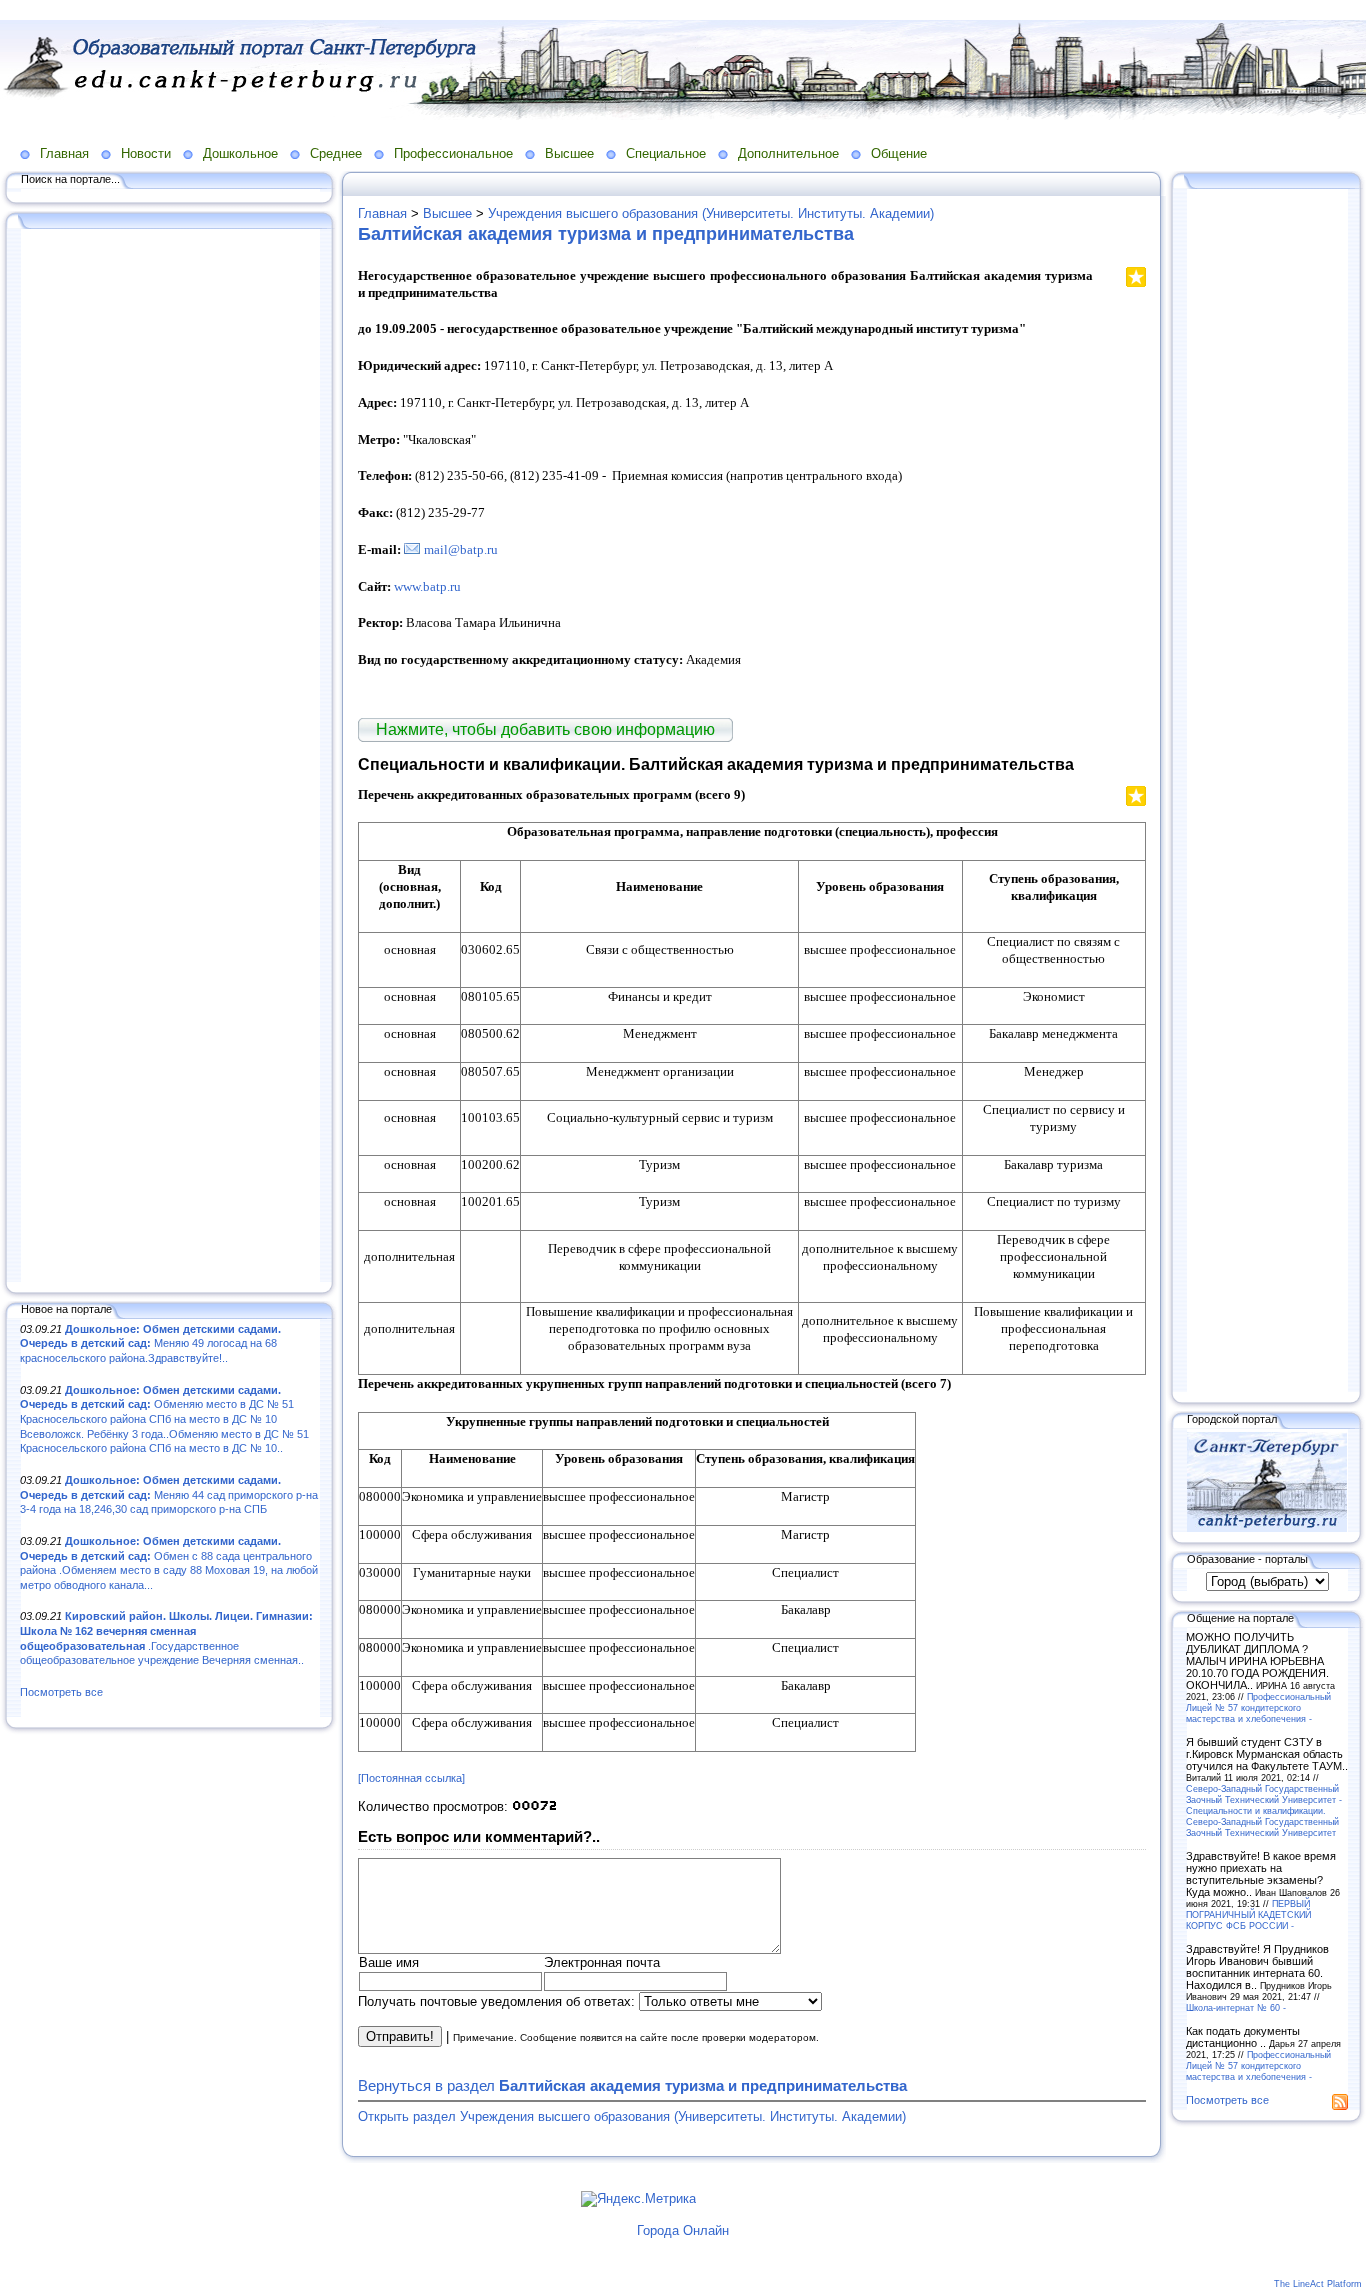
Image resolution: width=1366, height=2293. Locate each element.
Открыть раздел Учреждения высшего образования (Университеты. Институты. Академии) (632, 2116)
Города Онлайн (683, 2230)
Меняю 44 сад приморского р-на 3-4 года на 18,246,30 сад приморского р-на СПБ (169, 1494)
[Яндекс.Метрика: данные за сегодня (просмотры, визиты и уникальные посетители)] (638, 2199)
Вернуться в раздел (632, 2085)
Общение (899, 153)
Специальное (666, 153)
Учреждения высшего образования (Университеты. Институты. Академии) (711, 213)
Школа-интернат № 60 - (1236, 2007)
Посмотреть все (61, 1692)
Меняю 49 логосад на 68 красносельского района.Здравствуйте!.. (150, 1343)
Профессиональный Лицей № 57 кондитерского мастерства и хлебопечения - (1258, 1707)
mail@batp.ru (461, 549)
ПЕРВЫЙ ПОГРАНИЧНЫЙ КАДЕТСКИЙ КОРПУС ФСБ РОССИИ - (1248, 1914)
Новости (146, 153)
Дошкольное (240, 153)
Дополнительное (788, 153)
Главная (64, 153)
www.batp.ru (427, 586)
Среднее (336, 153)
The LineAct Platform (1318, 2284)
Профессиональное (453, 153)
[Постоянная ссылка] (411, 1778)
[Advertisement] (170, 757)
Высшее (569, 153)
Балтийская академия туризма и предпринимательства (606, 234)
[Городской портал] (1267, 1528)
